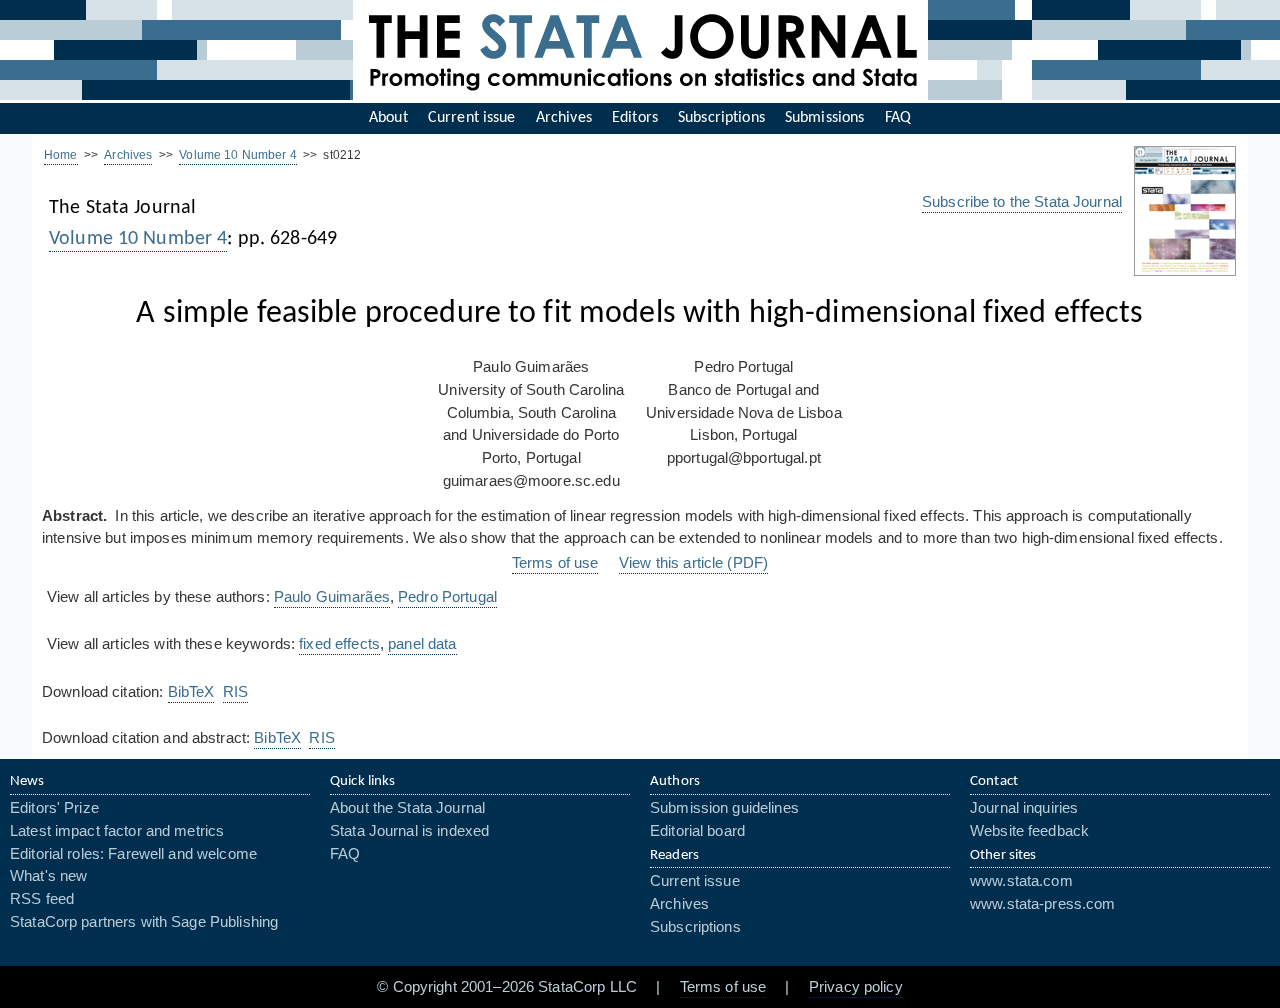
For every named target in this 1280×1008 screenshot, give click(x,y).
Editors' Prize (54, 808)
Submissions (824, 118)
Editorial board (697, 831)
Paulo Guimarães (332, 597)
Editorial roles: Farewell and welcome (133, 854)
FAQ (898, 118)
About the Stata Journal (407, 808)
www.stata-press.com (1043, 904)
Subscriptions (721, 118)
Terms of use (555, 563)
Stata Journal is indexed (409, 831)
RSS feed (42, 899)
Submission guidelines (724, 808)
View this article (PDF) (693, 563)
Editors (635, 118)
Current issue (472, 118)
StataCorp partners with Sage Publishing (144, 922)
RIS (235, 692)
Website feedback (1029, 831)
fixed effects (339, 644)
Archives (564, 118)
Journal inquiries (1024, 808)
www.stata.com (1021, 881)
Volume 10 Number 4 (237, 155)
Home (61, 155)
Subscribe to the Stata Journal (1022, 202)
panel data (422, 644)
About (388, 118)
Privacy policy (856, 987)
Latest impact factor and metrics (117, 831)
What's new (48, 876)
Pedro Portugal (447, 597)
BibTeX (191, 692)
